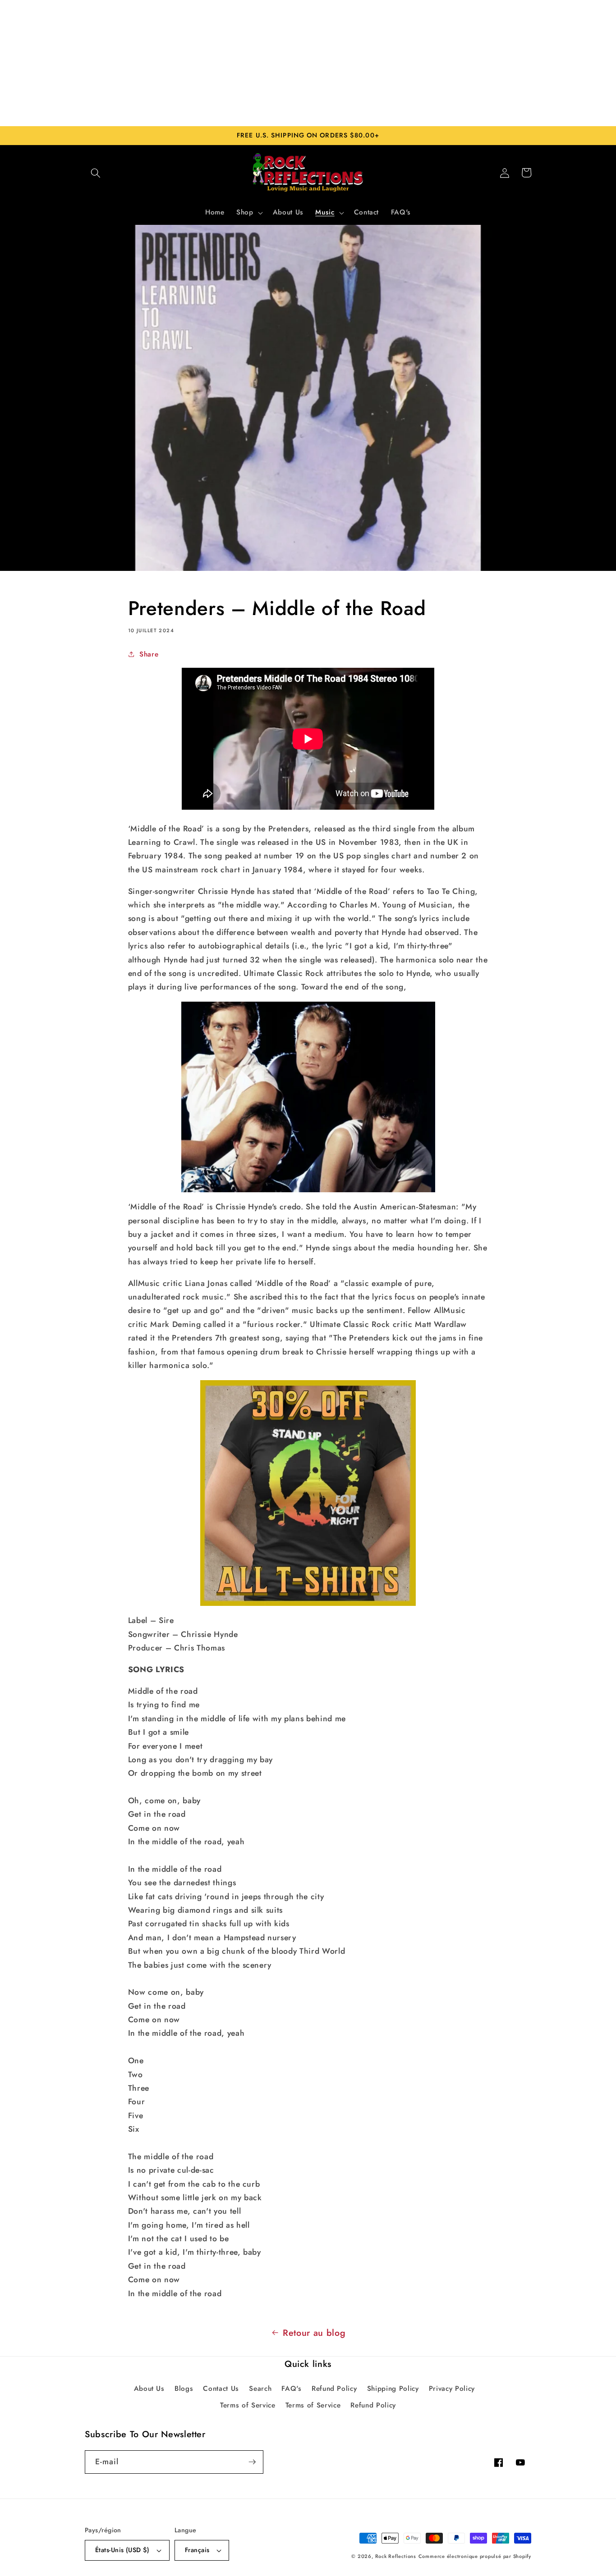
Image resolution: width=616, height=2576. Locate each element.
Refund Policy (334, 2389)
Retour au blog (314, 2333)
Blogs (184, 2389)
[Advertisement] (308, 63)
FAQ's (291, 2389)
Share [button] (149, 654)
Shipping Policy (393, 2389)
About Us (149, 2389)
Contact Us (221, 2389)
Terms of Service (248, 2405)
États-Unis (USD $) (122, 2550)
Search (260, 2389)
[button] (96, 173)
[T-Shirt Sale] (308, 1493)
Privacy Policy (452, 2389)
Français (197, 2550)
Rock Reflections (396, 2556)
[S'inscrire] (252, 2462)
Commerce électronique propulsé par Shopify (475, 2556)
